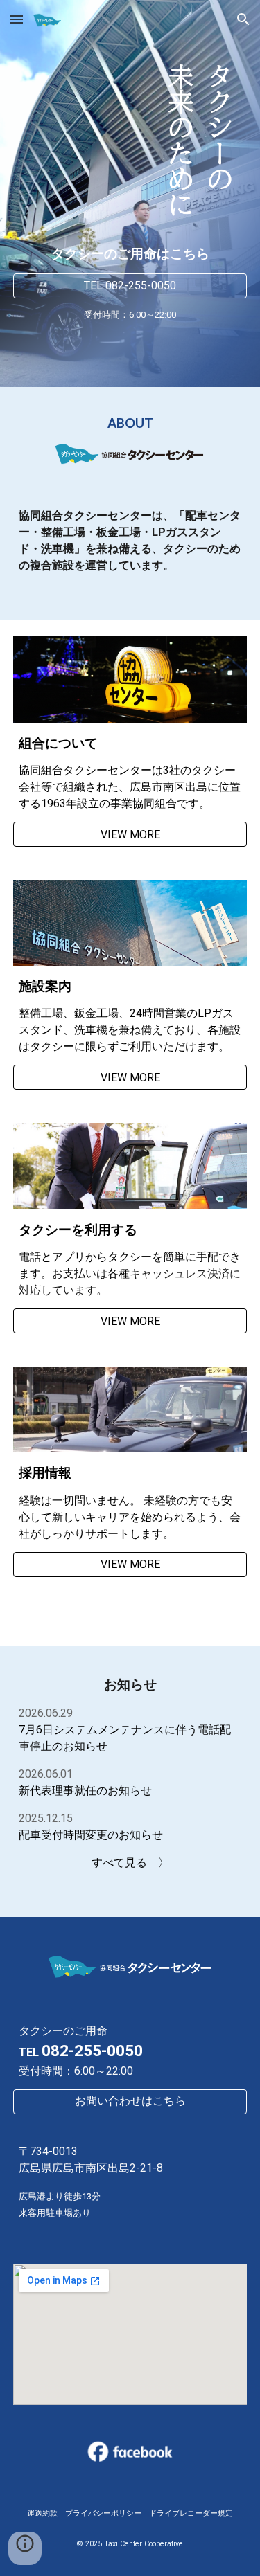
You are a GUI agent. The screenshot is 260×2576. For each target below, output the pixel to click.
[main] (130, 254)
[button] (17, 19)
